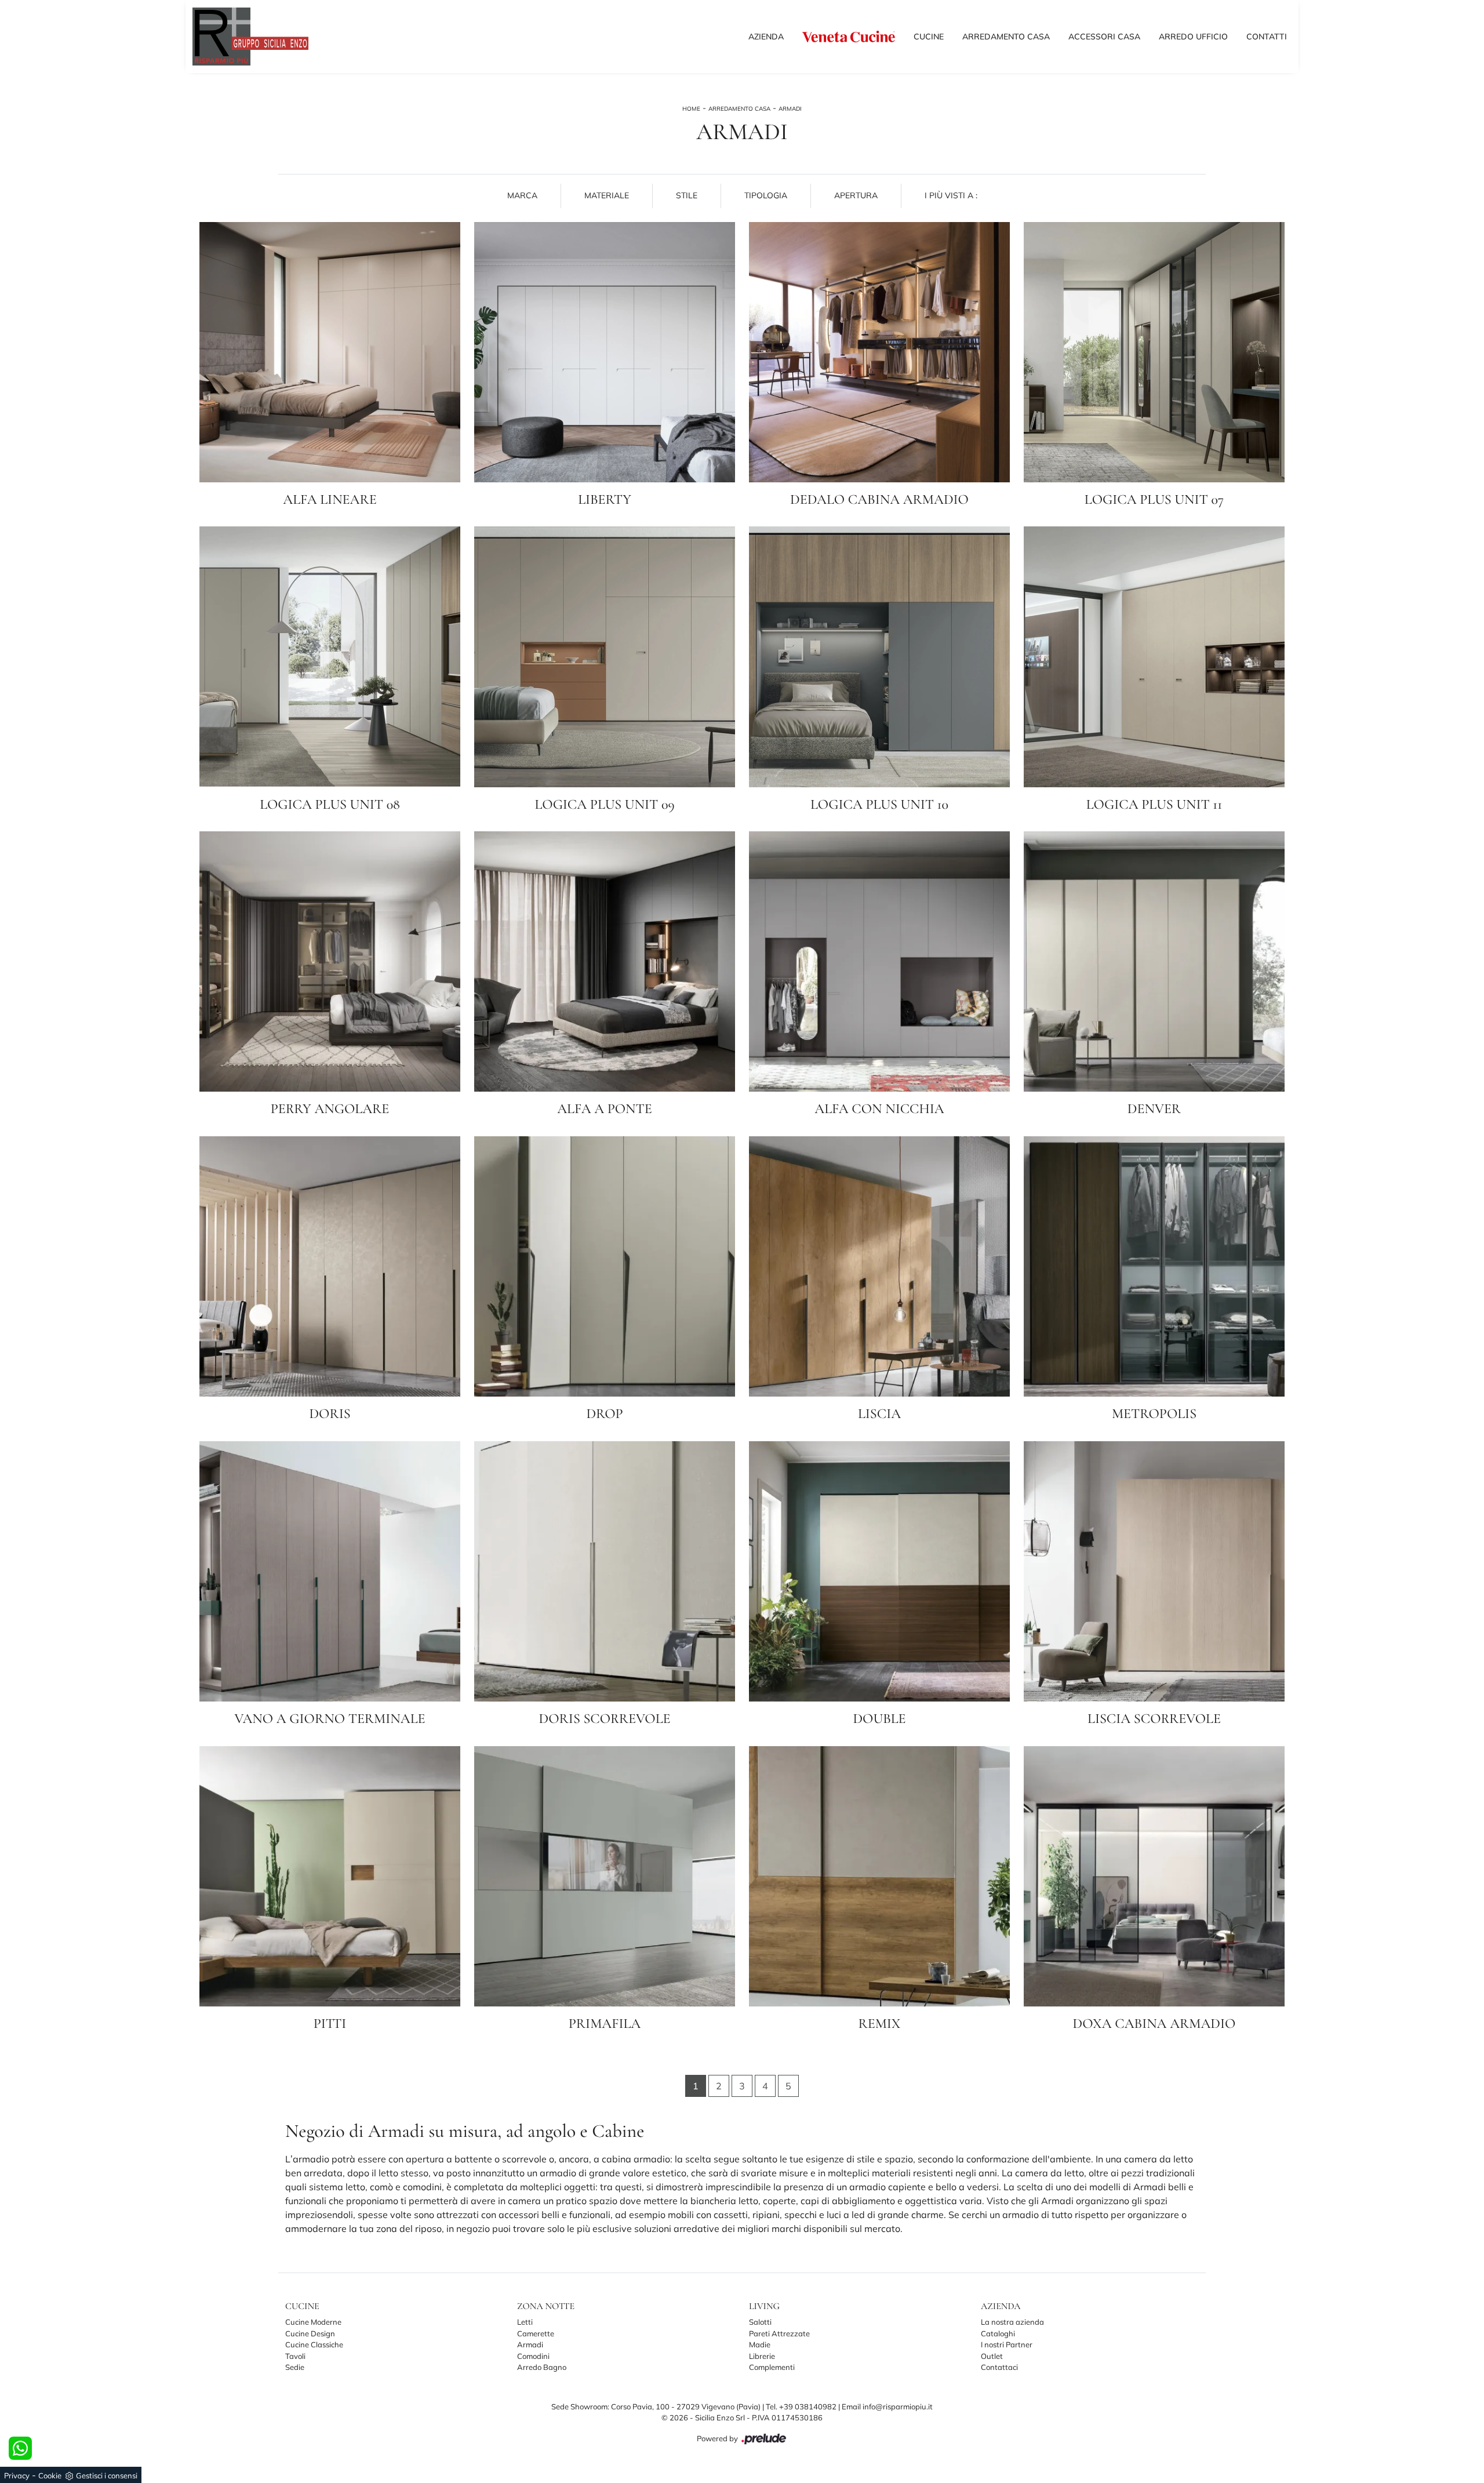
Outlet (992, 2356)
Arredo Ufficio (1193, 36)
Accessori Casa (1104, 36)
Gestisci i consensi (107, 2475)
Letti (525, 2322)
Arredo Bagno (542, 2367)
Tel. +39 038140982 (802, 2406)
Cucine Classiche (314, 2344)
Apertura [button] (856, 195)
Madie (760, 2344)
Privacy (17, 2475)
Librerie (762, 2356)
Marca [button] (522, 195)
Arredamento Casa (1006, 36)
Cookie (50, 2475)
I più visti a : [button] (951, 195)
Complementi (772, 2367)
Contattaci (999, 2367)
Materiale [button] (607, 195)
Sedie (295, 2367)
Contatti (1267, 36)
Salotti (760, 2322)
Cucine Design (310, 2333)
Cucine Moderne (313, 2322)
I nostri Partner (1007, 2344)
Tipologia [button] (766, 195)
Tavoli (295, 2356)
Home (691, 109)
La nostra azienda (1012, 2322)
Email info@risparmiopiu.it (887, 2406)
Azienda (766, 36)
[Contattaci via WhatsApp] (20, 2448)
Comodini (533, 2356)
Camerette (536, 2333)
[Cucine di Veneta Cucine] (849, 36)
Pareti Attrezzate (779, 2333)
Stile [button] (687, 195)
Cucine (929, 36)
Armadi (790, 109)
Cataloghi (998, 2333)
